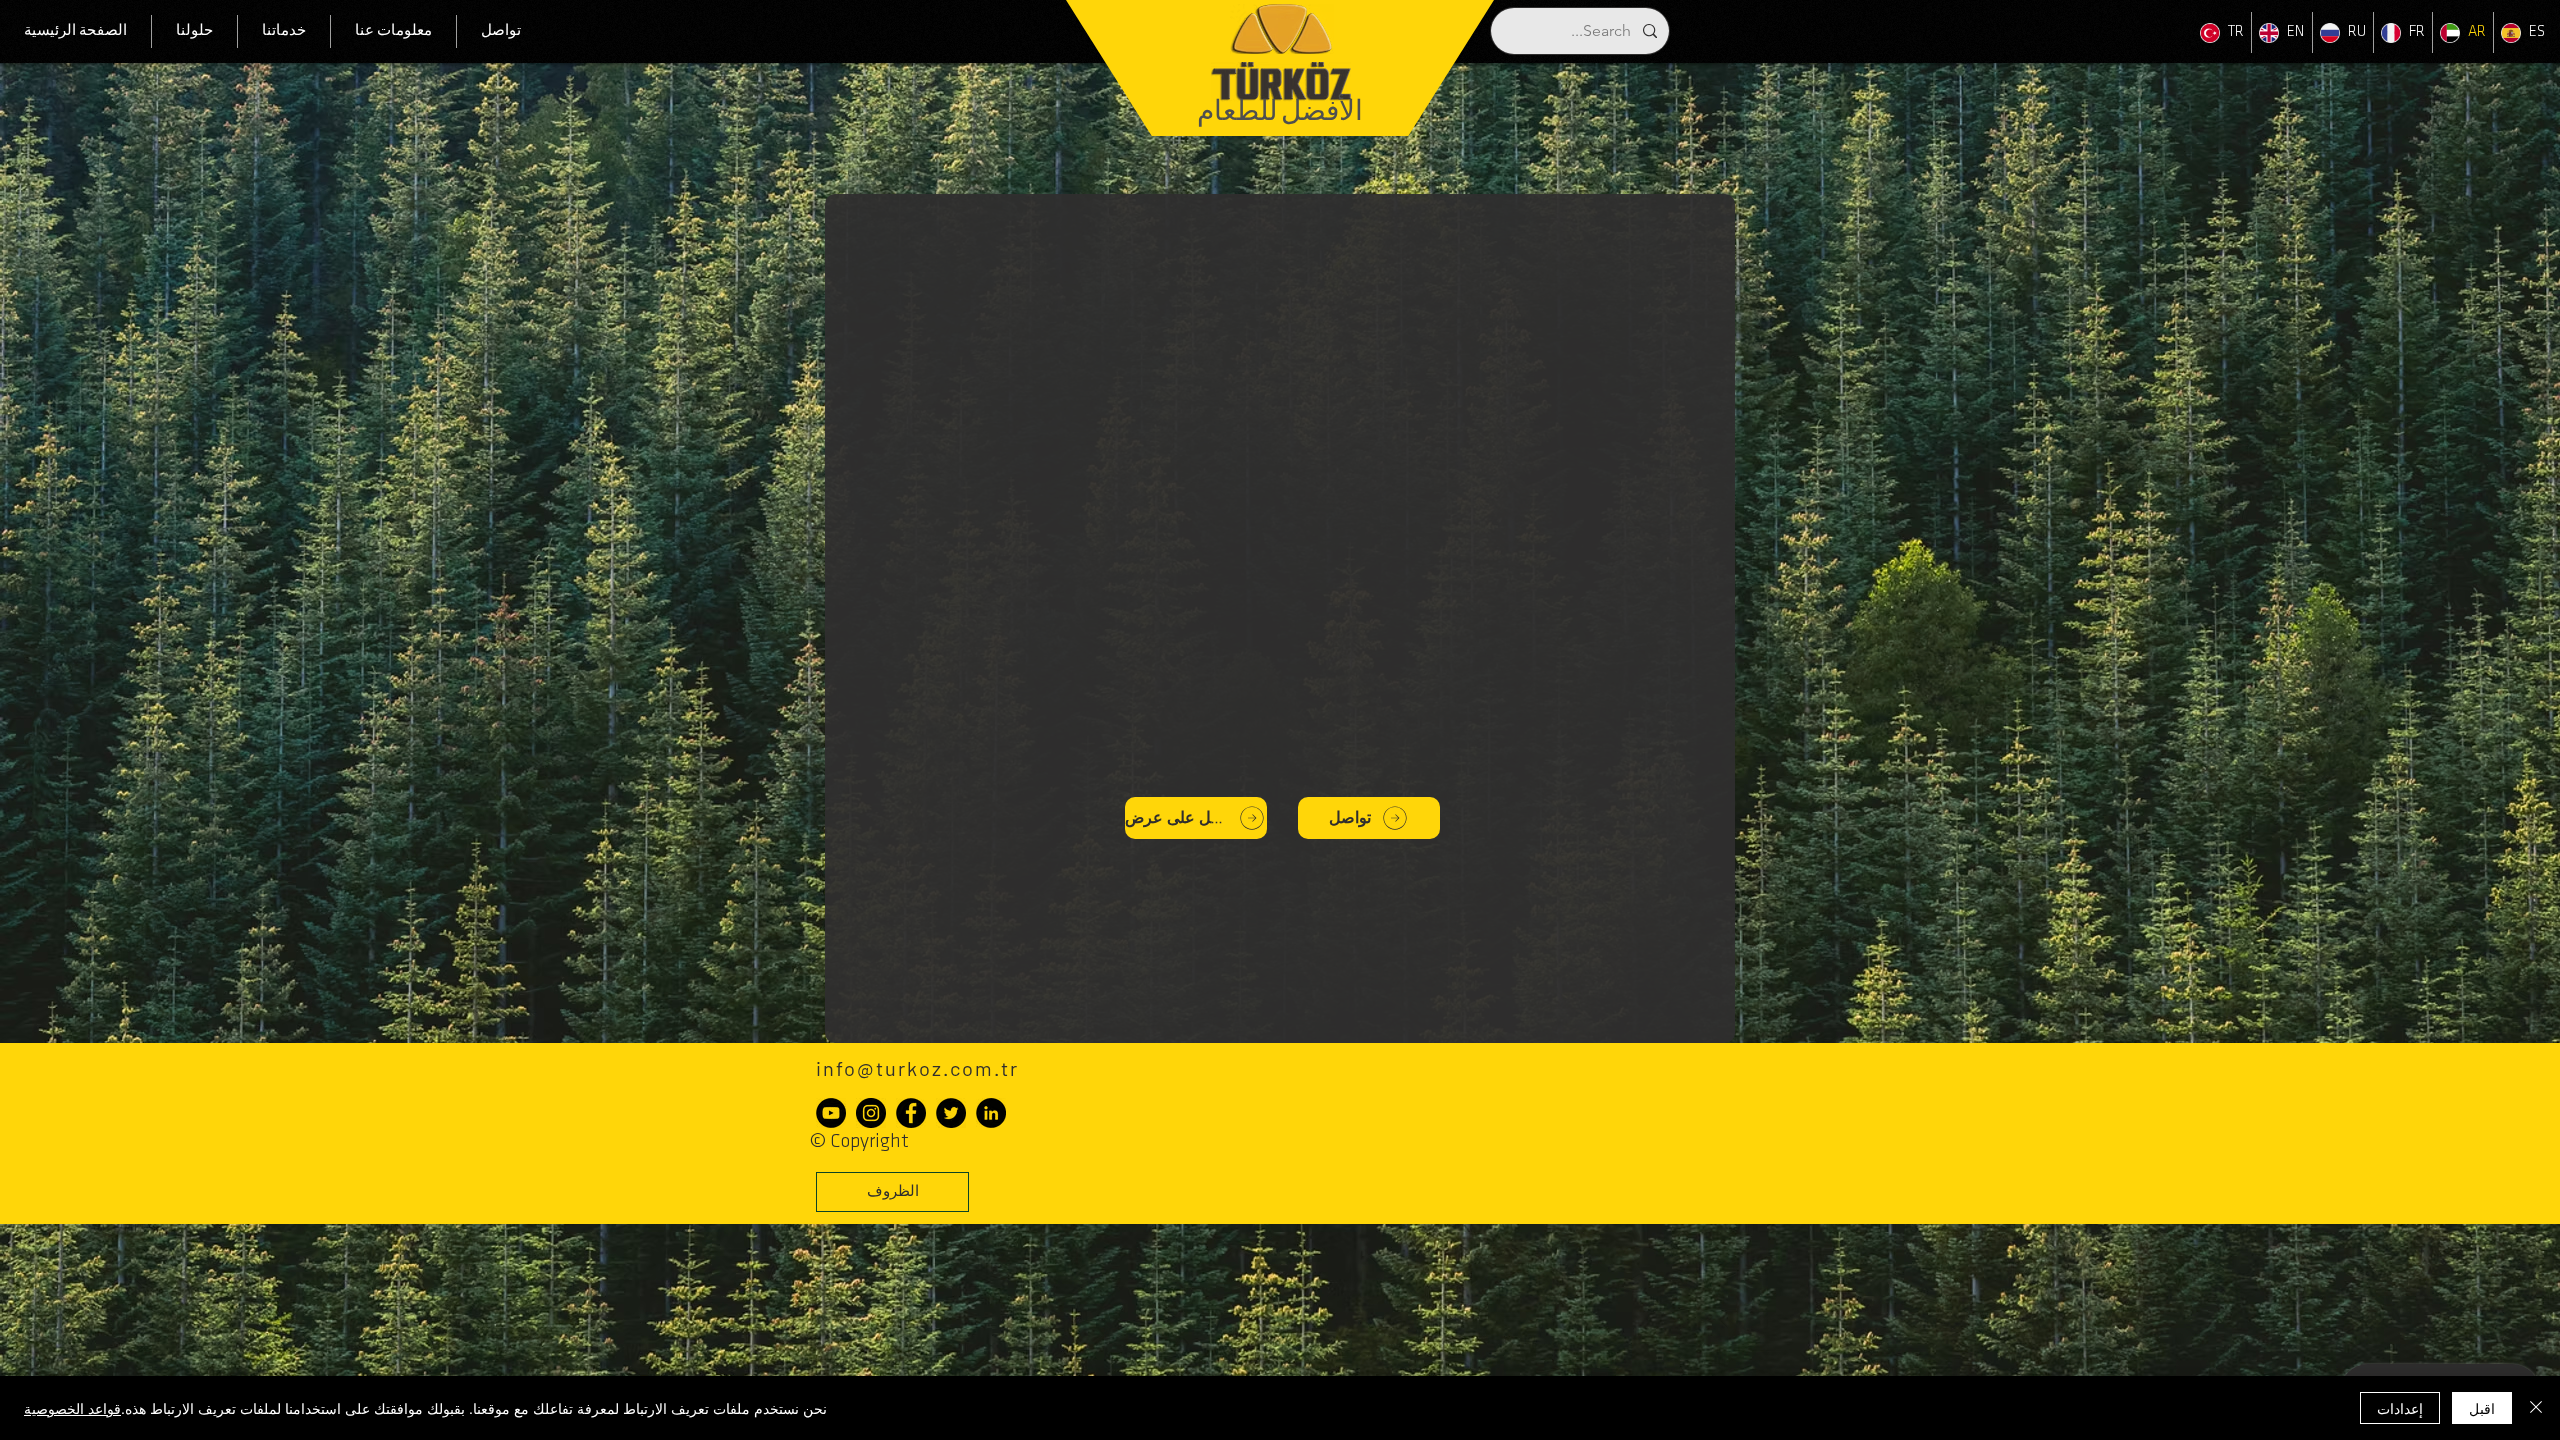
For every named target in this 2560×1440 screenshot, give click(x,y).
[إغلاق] (2536, 1408)
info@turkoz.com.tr (917, 1068)
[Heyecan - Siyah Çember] (951, 1113)
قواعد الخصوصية (72, 1408)
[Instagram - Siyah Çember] (871, 1113)
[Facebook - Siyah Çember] (911, 1113)
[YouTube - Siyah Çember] (831, 1113)
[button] (892, 1192)
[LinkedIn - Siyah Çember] (991, 1113)
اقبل (2482, 1408)
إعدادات (2400, 1408)
